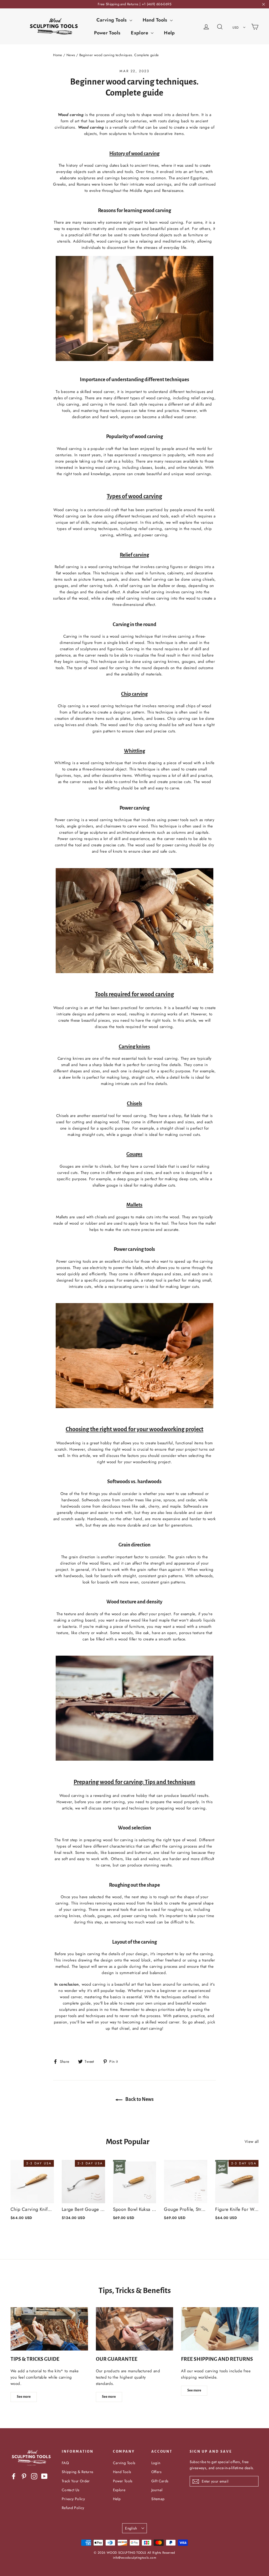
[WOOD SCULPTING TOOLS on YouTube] (44, 2476)
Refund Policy (73, 2508)
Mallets (134, 1205)
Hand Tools (156, 20)
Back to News (139, 2099)
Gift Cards (160, 2481)
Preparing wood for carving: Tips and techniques (134, 1782)
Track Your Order (76, 2481)
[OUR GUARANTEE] (135, 2329)
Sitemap (158, 2499)
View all (252, 2142)
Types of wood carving (134, 496)
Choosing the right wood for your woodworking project (134, 1429)
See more (24, 2397)
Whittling (134, 751)
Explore (140, 33)
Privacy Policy (73, 2499)
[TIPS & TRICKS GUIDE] (49, 2329)
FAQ (65, 2463)
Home (58, 55)
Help (169, 33)
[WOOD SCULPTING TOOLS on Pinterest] (24, 2476)
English (131, 2528)
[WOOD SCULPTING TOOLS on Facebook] (14, 2476)
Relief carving (134, 555)
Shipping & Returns (78, 2472)
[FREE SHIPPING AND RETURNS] (220, 2329)
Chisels (134, 1103)
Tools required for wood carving (134, 994)
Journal (157, 2490)
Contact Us (71, 2490)
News (71, 55)
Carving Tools (112, 20)
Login (156, 2463)
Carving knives (134, 1046)
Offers (156, 2472)
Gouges (134, 1154)
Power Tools (107, 33)
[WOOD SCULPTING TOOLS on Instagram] (34, 2476)
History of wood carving (134, 153)
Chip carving (134, 694)
